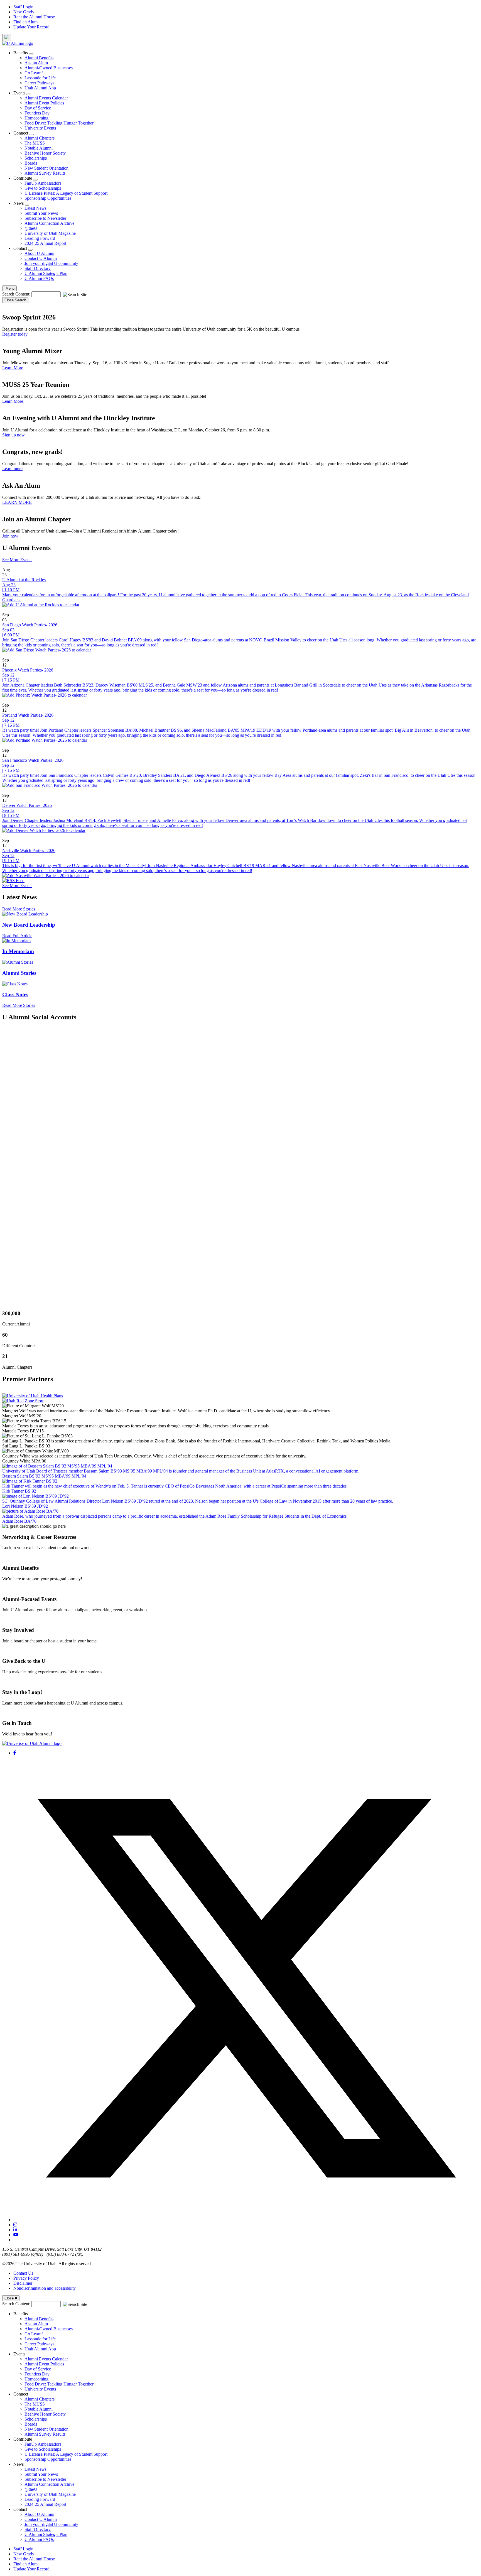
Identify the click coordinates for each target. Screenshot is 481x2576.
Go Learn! (34, 73)
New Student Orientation (46, 168)
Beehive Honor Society (45, 153)
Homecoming (36, 118)
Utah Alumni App (40, 88)
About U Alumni (39, 253)
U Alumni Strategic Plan (46, 273)
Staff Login (23, 7)
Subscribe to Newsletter (45, 218)
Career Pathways (39, 83)
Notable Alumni (39, 148)
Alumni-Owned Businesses (49, 68)
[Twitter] (246, 2220)
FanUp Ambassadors (43, 183)
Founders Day (37, 113)
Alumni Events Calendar (46, 98)
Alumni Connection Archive (49, 223)
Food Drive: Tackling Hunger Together (59, 123)
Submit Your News (41, 213)
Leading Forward (40, 238)
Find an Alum (25, 22)
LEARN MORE (17, 502)
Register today (15, 334)
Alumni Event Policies (44, 103)
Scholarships (36, 158)
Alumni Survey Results (45, 173)
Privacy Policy (26, 2278)
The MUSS (35, 143)
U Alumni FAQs (39, 278)
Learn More (13, 368)
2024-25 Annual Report (45, 243)
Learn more (12, 469)
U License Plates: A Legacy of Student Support (66, 193)
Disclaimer (23, 2283)
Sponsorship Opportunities (48, 198)
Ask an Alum (36, 63)
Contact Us (23, 2273)
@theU (31, 228)
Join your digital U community (51, 263)
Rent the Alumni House (34, 17)
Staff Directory (38, 268)
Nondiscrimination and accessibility (45, 2288)
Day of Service (38, 108)
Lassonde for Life (40, 78)
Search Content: (17, 294)
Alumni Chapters (40, 138)
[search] (7, 37)
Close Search (15, 300)
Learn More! (13, 401)
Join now (10, 536)
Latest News (35, 208)
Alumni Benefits (39, 58)
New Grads (24, 12)
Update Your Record (31, 27)
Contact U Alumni (41, 258)
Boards (31, 163)
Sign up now (14, 435)
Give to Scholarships (43, 188)
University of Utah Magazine (50, 233)
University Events (40, 128)
